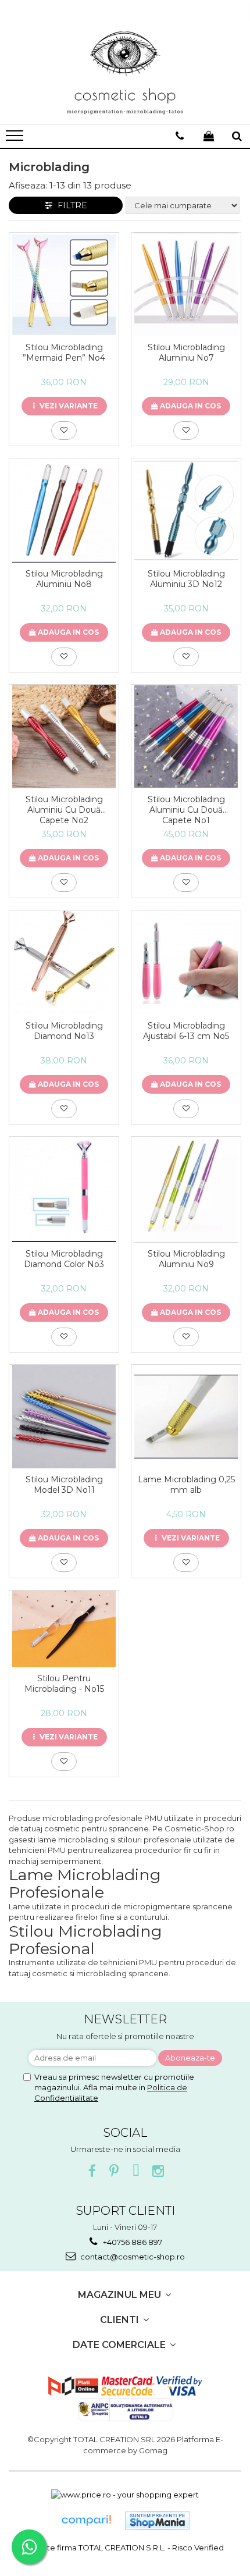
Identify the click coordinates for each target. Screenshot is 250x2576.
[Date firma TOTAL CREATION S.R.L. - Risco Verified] (125, 2547)
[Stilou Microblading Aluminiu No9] (186, 1190)
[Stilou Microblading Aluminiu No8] (64, 510)
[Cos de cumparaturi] (209, 136)
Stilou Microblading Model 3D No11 (64, 1485)
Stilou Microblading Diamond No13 (64, 1031)
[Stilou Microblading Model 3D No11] (64, 1416)
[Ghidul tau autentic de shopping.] (86, 2520)
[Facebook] (92, 2171)
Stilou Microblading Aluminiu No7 (186, 353)
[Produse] (16, 139)
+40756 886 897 (132, 2242)
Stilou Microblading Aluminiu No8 (64, 579)
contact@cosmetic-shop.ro (132, 2257)
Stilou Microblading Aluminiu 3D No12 (186, 579)
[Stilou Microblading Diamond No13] (64, 963)
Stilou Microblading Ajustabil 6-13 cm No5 (186, 1031)
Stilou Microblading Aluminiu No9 (186, 1259)
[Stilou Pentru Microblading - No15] (64, 1629)
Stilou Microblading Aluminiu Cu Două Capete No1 (186, 810)
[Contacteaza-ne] (180, 136)
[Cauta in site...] (237, 136)
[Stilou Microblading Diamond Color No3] (64, 1190)
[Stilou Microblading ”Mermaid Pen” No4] (64, 285)
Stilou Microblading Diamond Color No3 (64, 1259)
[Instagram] (158, 2171)
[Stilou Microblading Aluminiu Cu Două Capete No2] (64, 736)
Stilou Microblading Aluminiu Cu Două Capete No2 (64, 810)
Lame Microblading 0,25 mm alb (186, 1485)
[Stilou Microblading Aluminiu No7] (186, 284)
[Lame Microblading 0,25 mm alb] (186, 1417)
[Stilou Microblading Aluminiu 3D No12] (186, 510)
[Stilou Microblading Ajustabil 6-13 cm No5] (186, 963)
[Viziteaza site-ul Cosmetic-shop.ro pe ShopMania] (158, 2520)
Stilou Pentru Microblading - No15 (64, 1684)
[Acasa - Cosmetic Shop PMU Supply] (125, 73)
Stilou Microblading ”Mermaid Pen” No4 (64, 353)
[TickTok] (136, 2171)
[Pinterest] (114, 2171)
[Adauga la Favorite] (64, 430)
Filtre (70, 205)
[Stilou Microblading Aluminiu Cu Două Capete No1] (186, 736)
